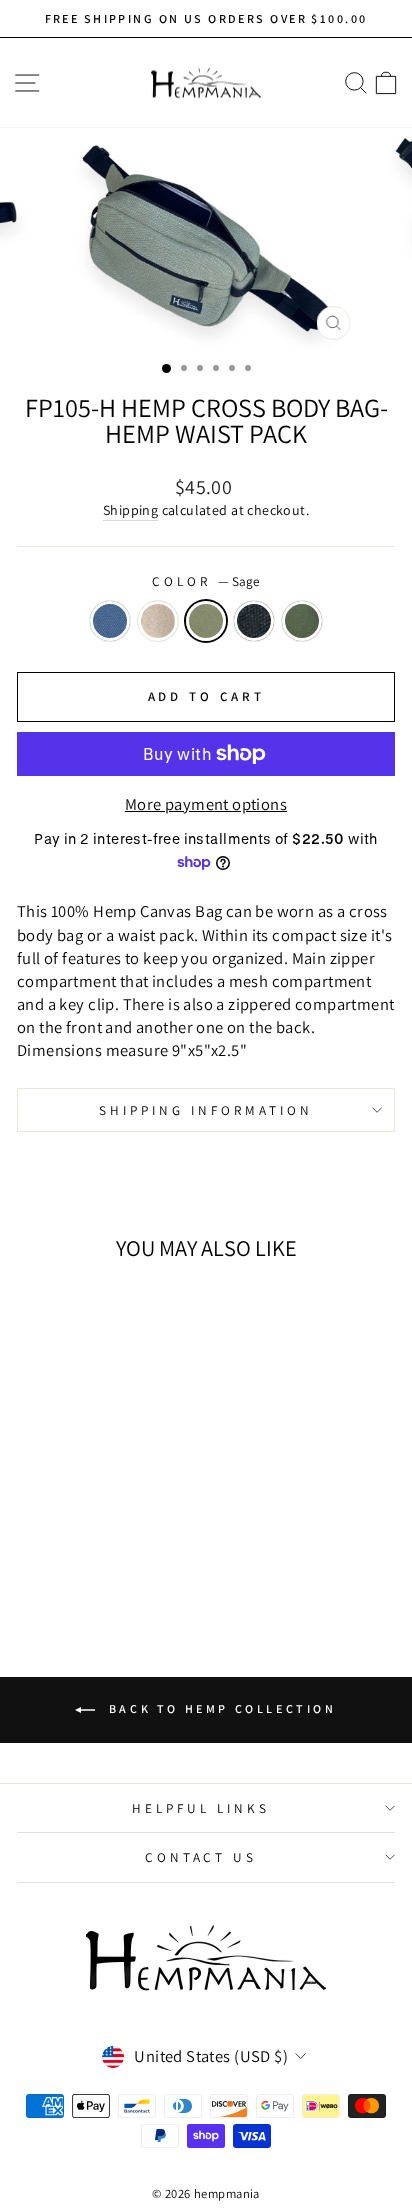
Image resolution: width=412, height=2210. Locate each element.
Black (254, 621)
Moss (302, 621)
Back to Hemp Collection (219, 1708)
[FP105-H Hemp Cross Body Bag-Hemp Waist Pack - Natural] (65, 1558)
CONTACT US (201, 1857)
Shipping (130, 510)
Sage (206, 621)
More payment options (206, 804)
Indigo (110, 621)
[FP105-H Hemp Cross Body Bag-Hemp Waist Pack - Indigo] (42, 1558)
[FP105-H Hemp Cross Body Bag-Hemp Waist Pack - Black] (111, 1558)
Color (206, 581)
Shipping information (206, 1110)
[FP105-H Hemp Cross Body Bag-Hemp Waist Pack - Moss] (134, 1558)
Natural (158, 621)
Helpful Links (201, 1808)
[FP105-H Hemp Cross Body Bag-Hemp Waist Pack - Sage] (88, 1558)
